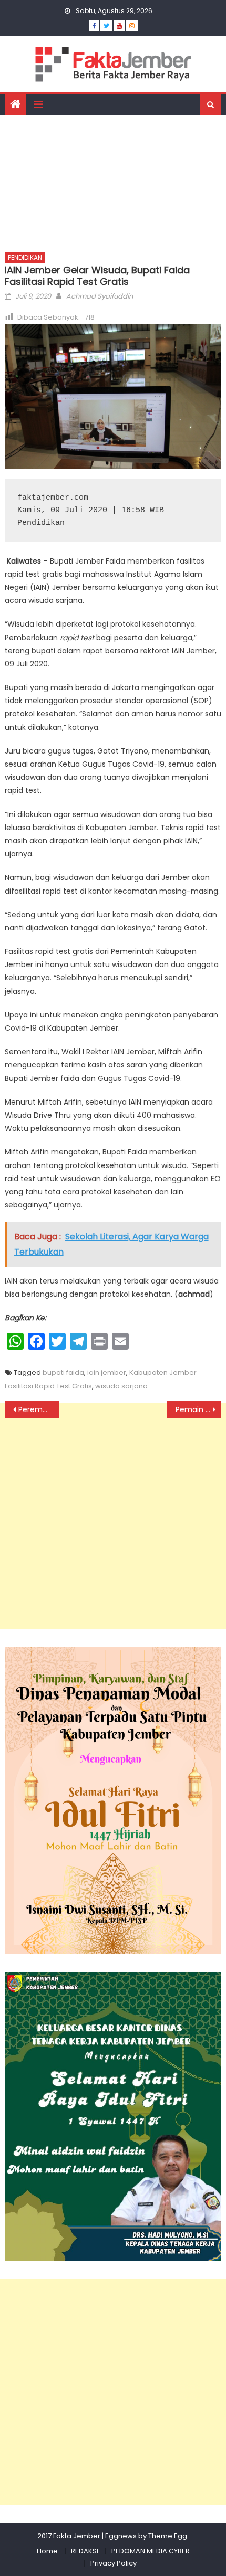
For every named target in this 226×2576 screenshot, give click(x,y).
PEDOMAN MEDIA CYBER (151, 2551)
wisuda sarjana (121, 1386)
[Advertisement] (113, 180)
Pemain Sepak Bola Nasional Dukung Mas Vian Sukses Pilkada (198, 1409)
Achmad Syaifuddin (100, 296)
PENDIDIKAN (25, 257)
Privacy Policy (114, 2563)
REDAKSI (85, 2551)
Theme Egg (168, 2536)
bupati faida (63, 1372)
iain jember (107, 1372)
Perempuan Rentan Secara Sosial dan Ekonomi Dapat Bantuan (39, 1409)
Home (47, 2551)
